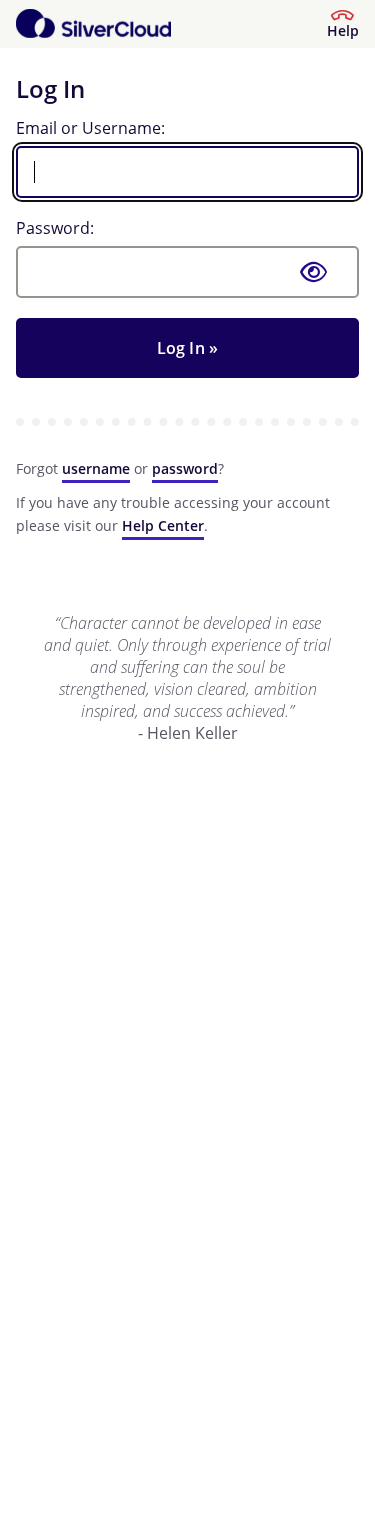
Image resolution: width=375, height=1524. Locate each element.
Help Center (163, 525)
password (185, 468)
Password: (55, 228)
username (96, 468)
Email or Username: (90, 128)
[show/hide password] (314, 272)
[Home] (93, 24)
